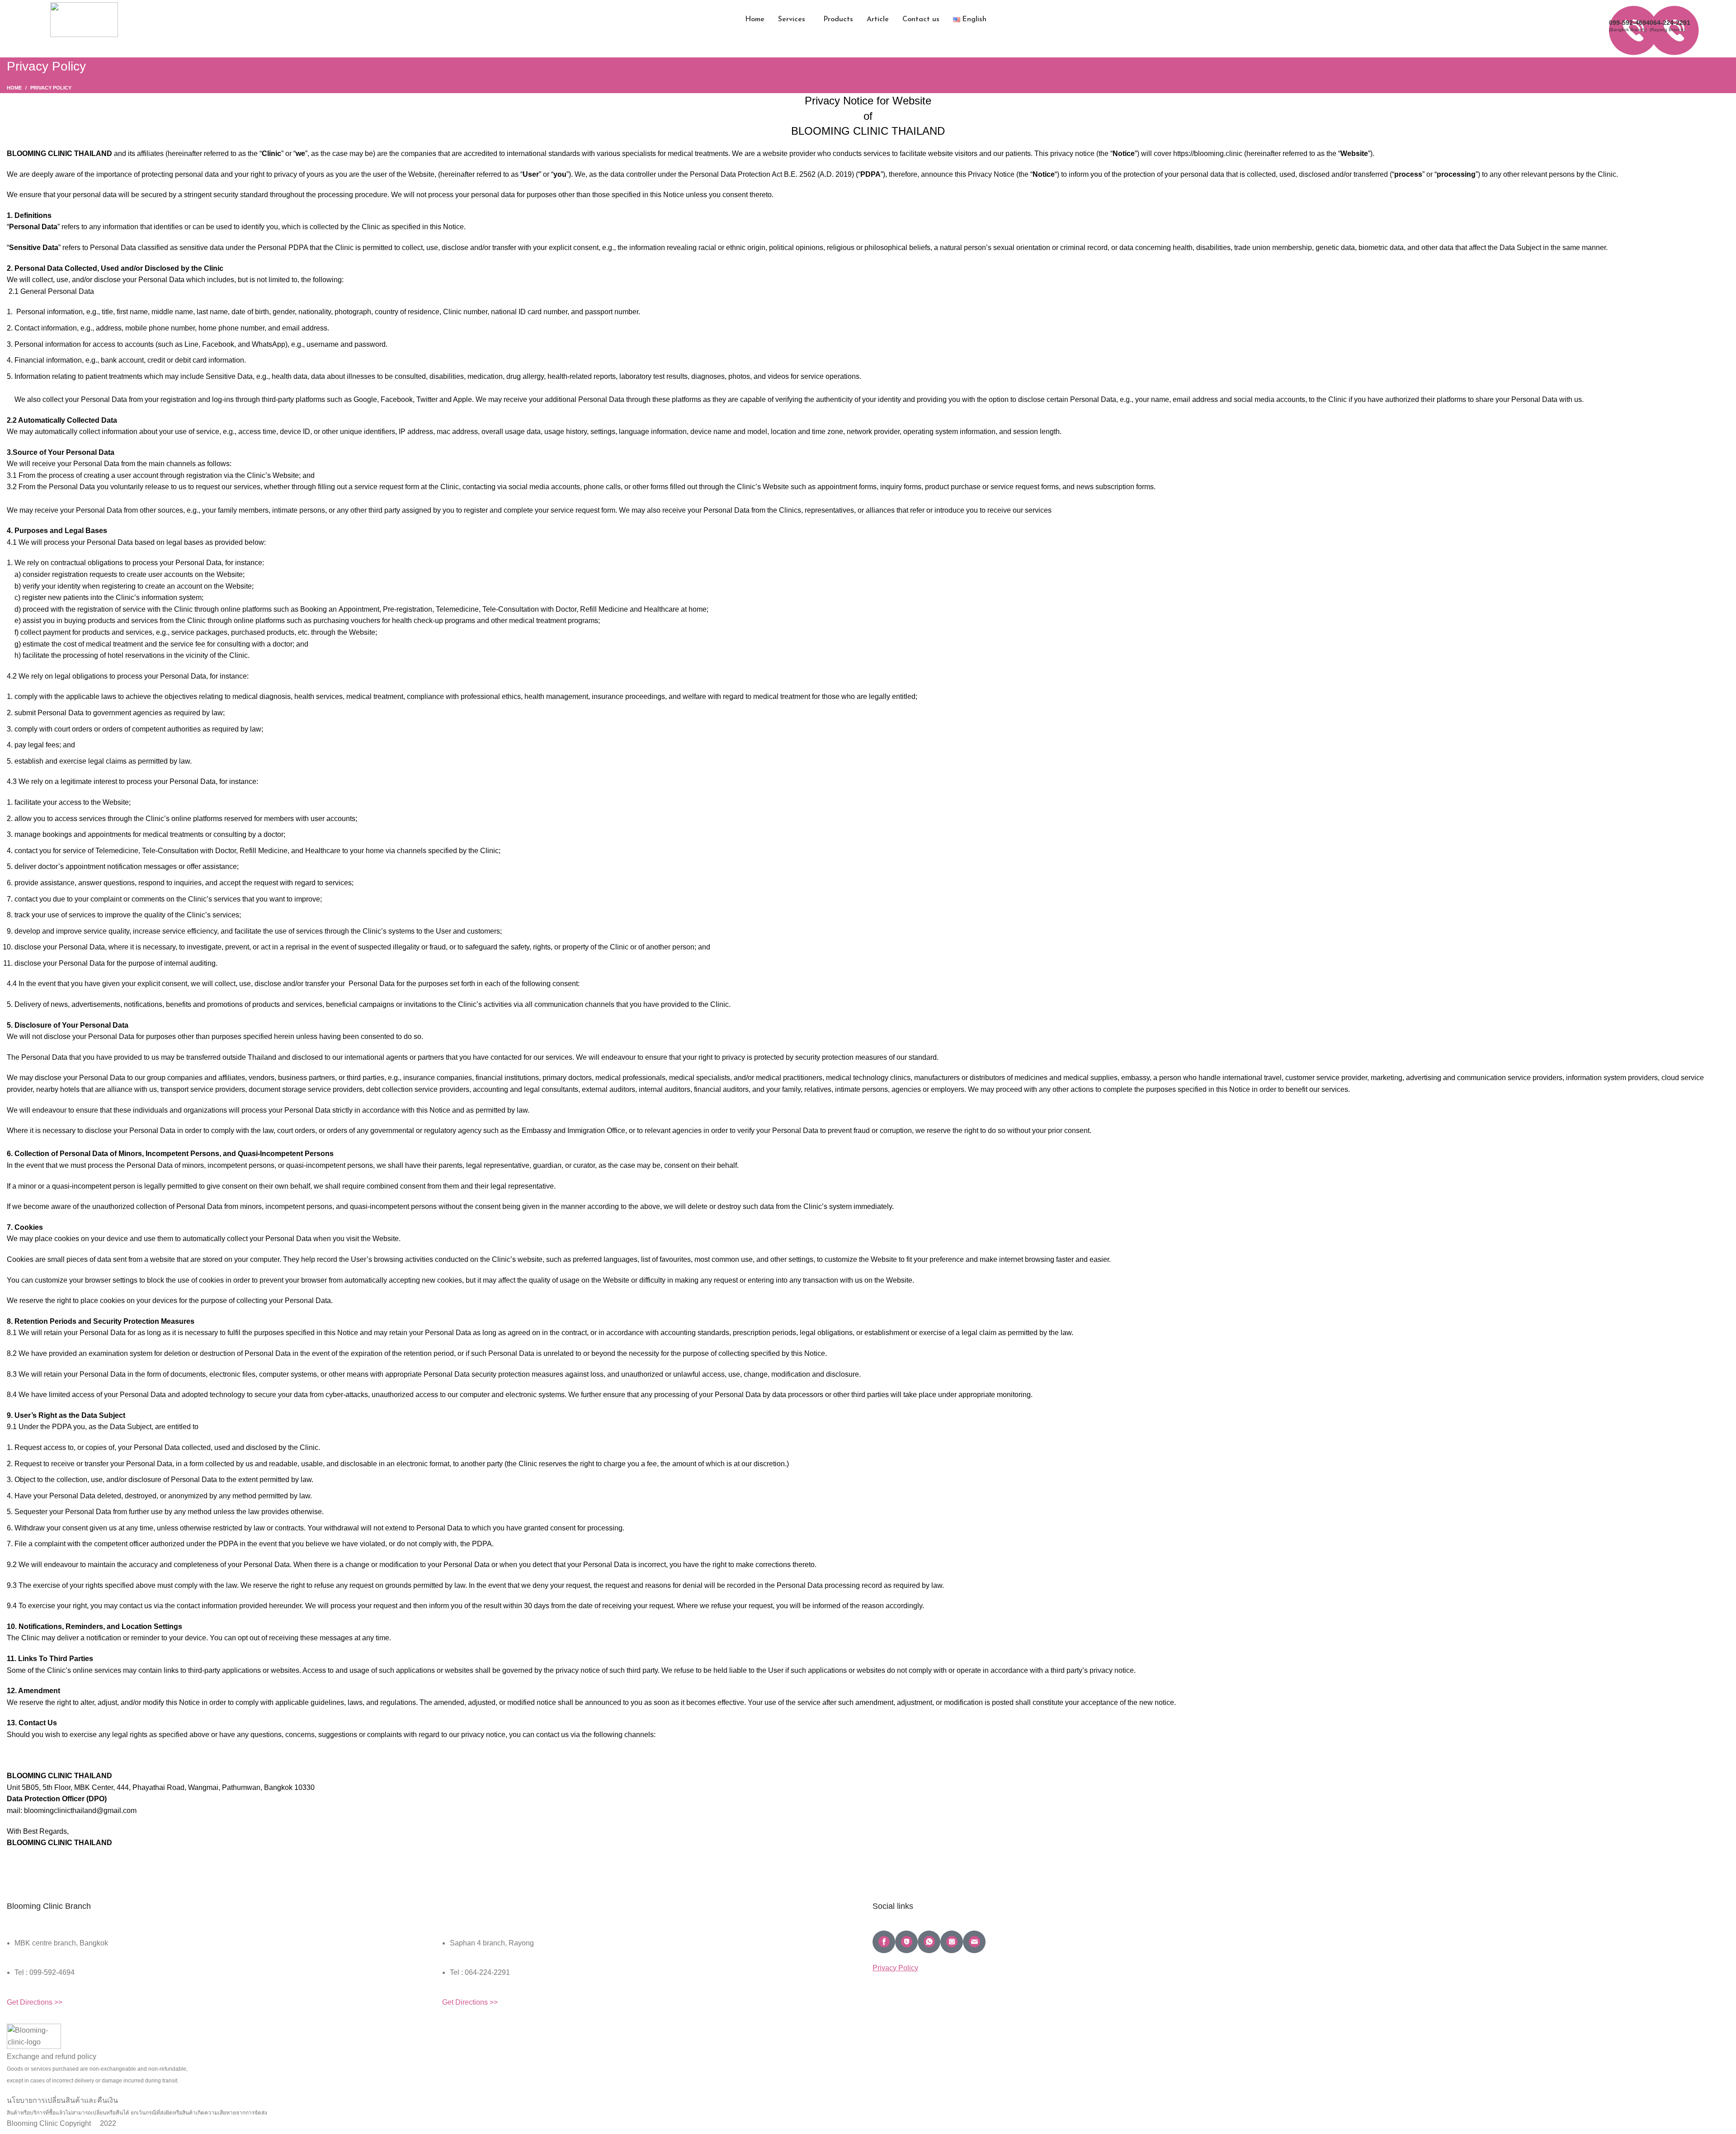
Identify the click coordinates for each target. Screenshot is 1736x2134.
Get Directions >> (35, 2002)
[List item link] (217, 1977)
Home (14, 88)
